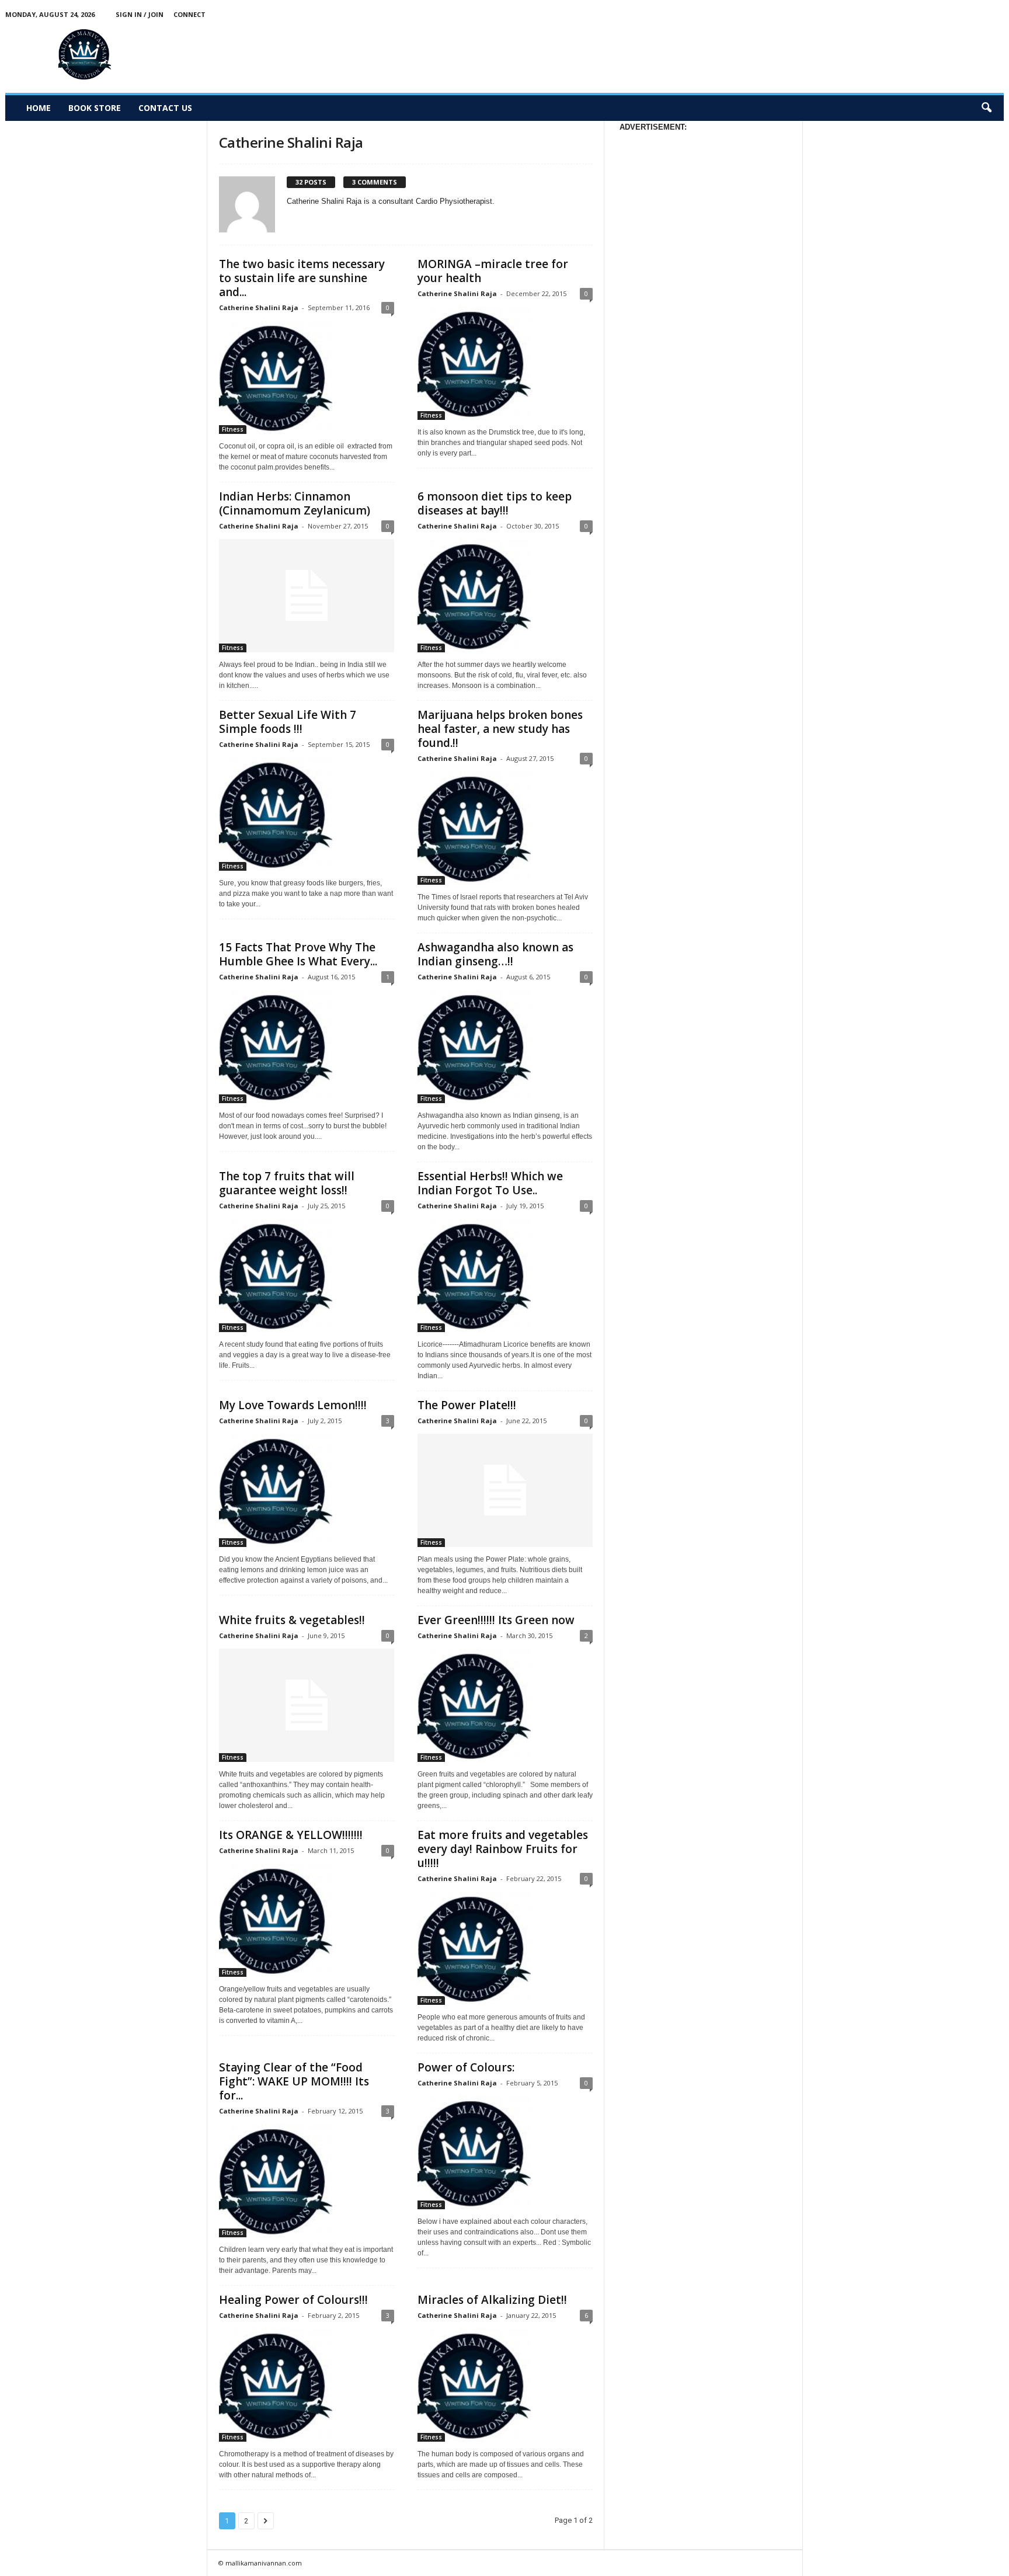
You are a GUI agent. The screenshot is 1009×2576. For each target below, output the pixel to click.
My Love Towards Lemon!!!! (293, 1405)
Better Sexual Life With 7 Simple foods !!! (288, 722)
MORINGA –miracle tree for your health (493, 271)
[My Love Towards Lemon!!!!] (307, 1490)
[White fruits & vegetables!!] (307, 1705)
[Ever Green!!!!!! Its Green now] (505, 1705)
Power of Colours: (466, 2067)
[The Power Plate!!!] (505, 1490)
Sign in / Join (140, 14)
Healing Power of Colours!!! (293, 2300)
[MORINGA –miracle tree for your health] (505, 363)
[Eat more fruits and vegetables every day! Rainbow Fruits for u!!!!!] (505, 1948)
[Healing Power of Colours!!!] (307, 2385)
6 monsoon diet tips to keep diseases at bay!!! (495, 503)
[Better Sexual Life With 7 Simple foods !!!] (307, 814)
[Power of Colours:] (505, 2153)
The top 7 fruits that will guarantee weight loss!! (287, 1183)
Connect (189, 14)
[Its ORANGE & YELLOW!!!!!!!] (307, 1920)
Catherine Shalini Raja (259, 307)
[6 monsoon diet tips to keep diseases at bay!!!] (505, 596)
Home (39, 108)
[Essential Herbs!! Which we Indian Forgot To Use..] (505, 1275)
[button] (986, 108)
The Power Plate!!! (467, 1405)
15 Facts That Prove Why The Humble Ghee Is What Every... (298, 954)
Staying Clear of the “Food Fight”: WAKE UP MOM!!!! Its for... (294, 2081)
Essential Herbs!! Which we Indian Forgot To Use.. (490, 1183)
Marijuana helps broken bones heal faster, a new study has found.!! (500, 729)
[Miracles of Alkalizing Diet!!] (505, 2385)
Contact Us (165, 108)
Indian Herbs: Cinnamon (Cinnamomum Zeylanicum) (295, 503)
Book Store (95, 108)
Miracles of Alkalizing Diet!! (492, 2300)
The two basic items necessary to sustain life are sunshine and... (302, 278)
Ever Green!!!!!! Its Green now (496, 1620)
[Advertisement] (791, 55)
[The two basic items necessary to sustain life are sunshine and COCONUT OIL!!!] (307, 377)
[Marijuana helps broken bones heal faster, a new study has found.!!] (505, 828)
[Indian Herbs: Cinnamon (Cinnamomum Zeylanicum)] (307, 596)
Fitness (233, 429)
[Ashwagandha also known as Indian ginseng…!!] (505, 1047)
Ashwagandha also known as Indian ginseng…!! (495, 954)
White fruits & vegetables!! (292, 1620)
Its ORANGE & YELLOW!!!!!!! (291, 1835)
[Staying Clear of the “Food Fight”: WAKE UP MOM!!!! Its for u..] (307, 2181)
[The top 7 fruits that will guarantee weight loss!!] (307, 1275)
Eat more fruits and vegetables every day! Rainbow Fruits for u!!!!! (503, 1849)
